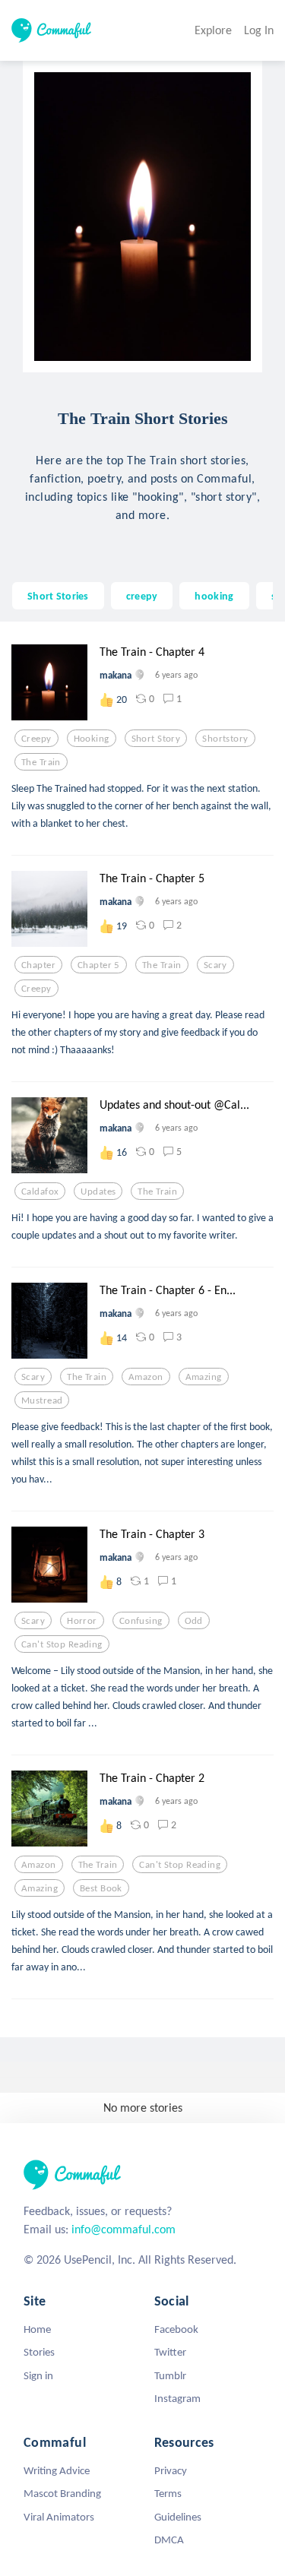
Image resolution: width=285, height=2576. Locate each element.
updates (98, 1191)
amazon (146, 1377)
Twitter (170, 2352)
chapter (38, 965)
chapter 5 (99, 965)
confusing (141, 1621)
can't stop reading (62, 1644)
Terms (168, 2493)
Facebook (176, 2329)
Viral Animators (59, 2517)
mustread (42, 1400)
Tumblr (170, 2375)
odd (194, 1621)
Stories (39, 2352)
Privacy (171, 2470)
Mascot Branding (62, 2493)
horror (82, 1621)
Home (37, 2329)
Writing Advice (57, 2470)
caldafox (40, 1191)
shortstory (225, 739)
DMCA (169, 2540)
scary (215, 965)
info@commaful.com (123, 2229)
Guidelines (178, 2517)
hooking (214, 596)
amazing (204, 1377)
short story (156, 739)
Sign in (38, 2375)
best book (101, 1888)
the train (41, 762)
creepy (142, 596)
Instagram (177, 2398)
